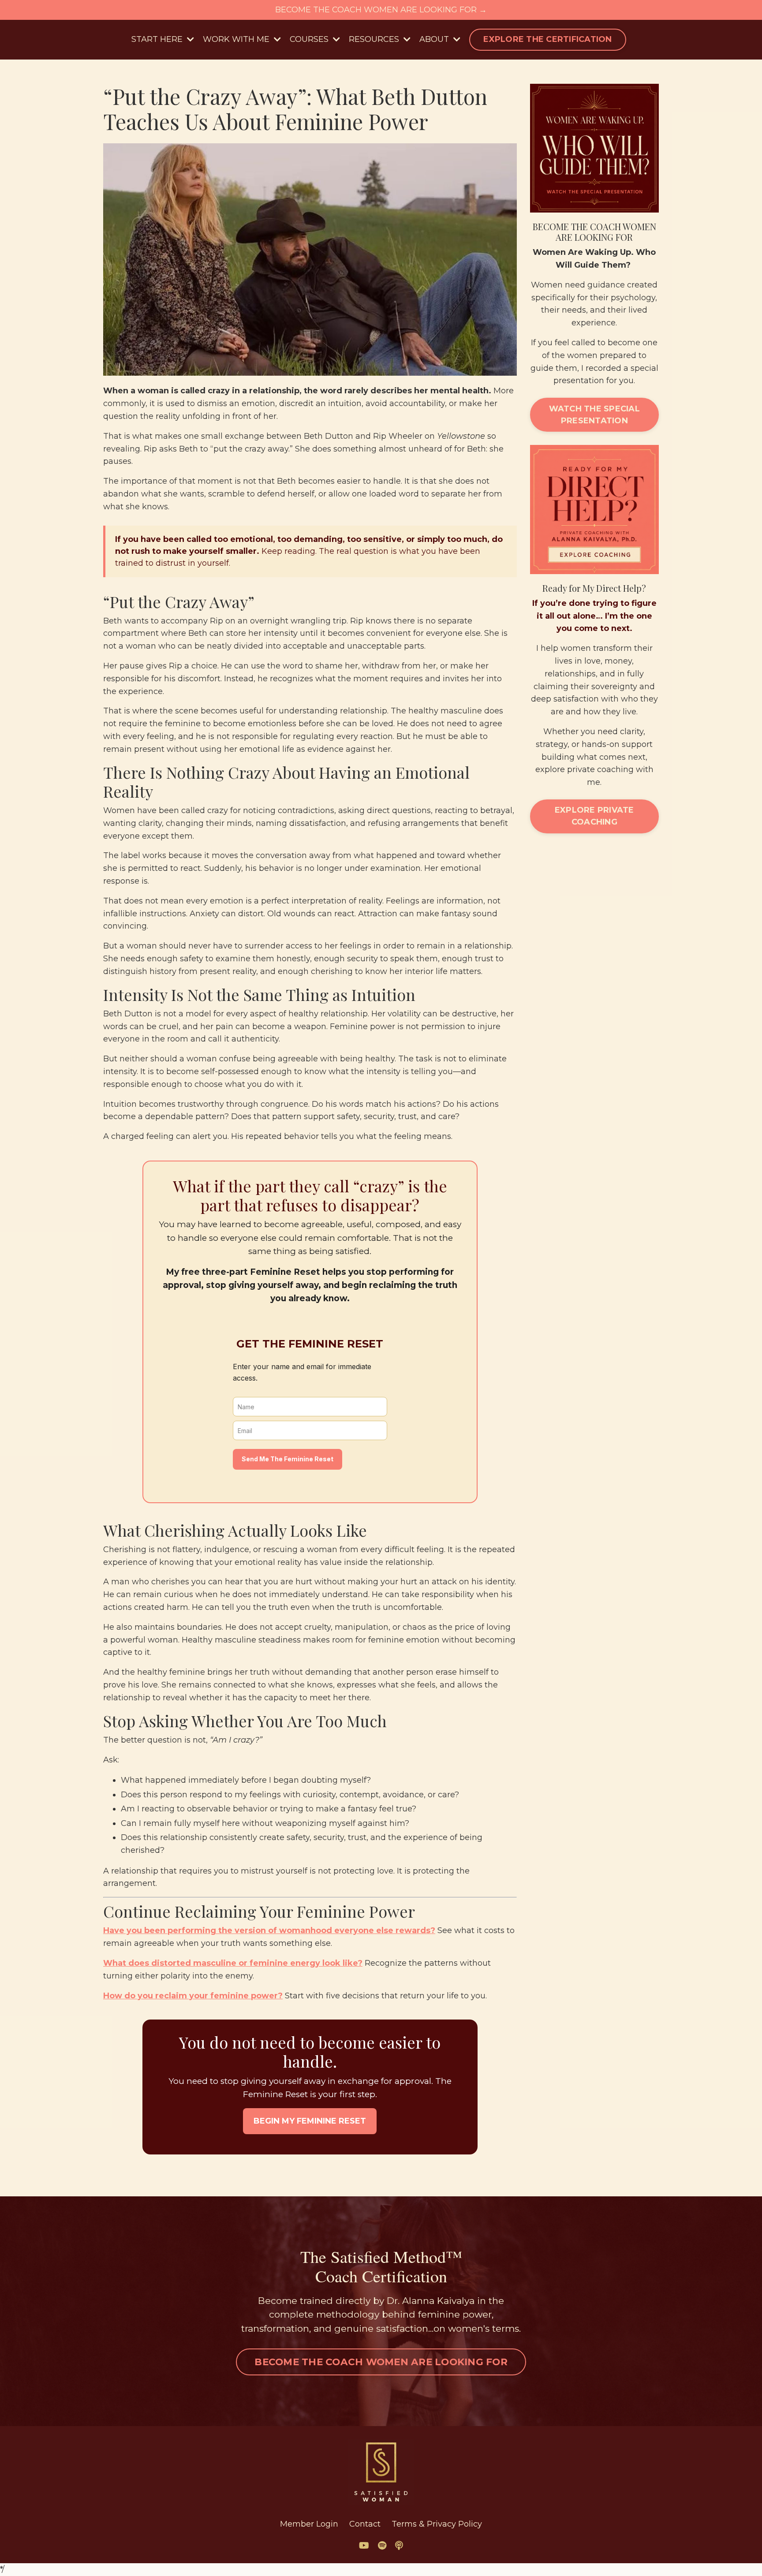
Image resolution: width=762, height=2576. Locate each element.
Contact (365, 2524)
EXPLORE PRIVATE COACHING (594, 816)
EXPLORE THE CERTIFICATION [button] (547, 39)
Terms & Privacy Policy (437, 2524)
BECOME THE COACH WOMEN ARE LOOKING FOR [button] (381, 2362)
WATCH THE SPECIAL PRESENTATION (594, 415)
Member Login (309, 2524)
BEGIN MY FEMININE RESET (310, 2121)
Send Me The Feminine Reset (288, 1459)
